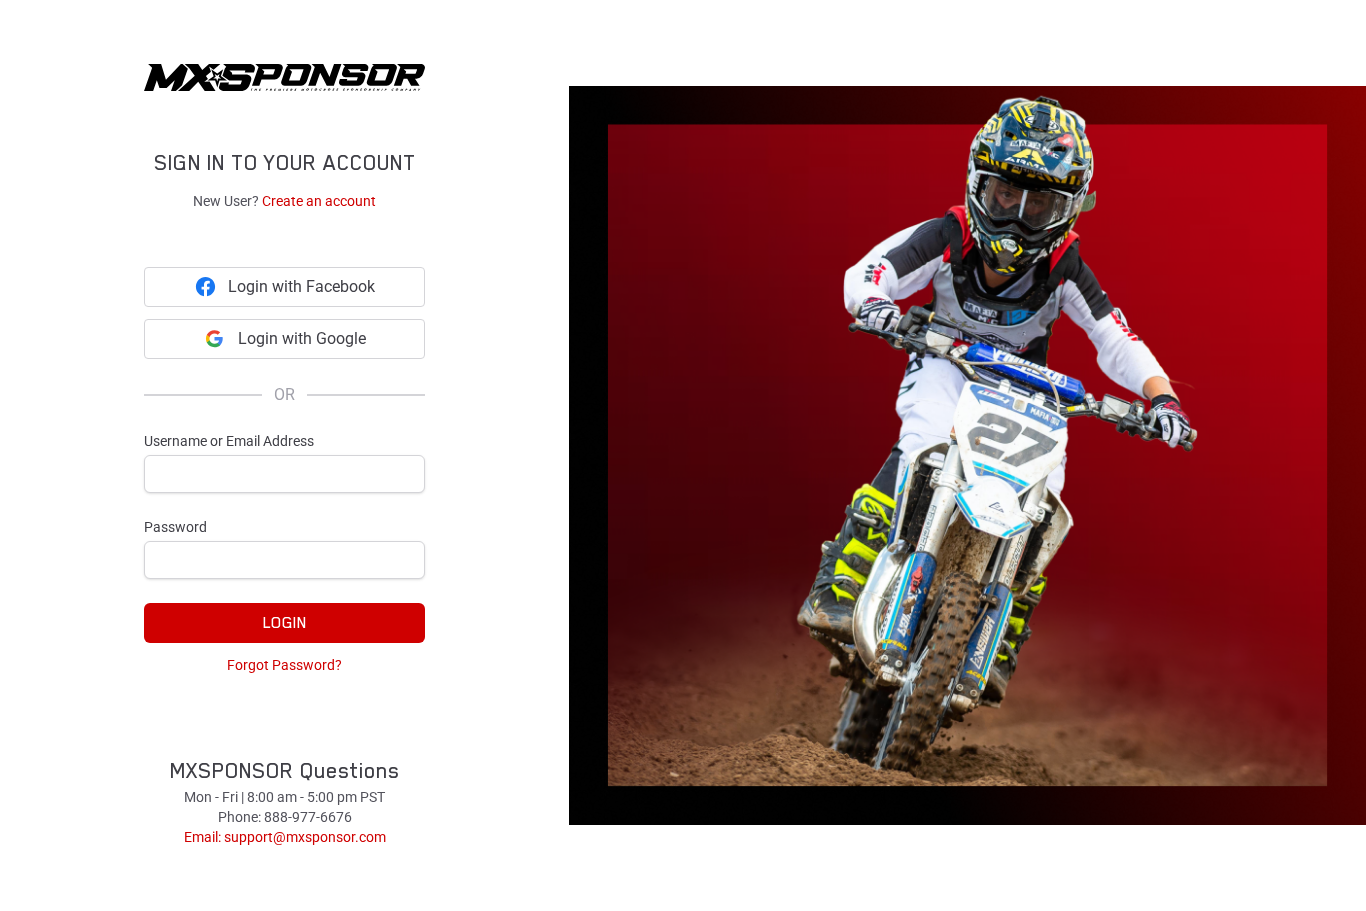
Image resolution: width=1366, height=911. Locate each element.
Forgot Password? (284, 665)
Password (175, 527)
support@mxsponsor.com (305, 837)
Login (285, 623)
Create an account (319, 201)
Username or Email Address (229, 441)
